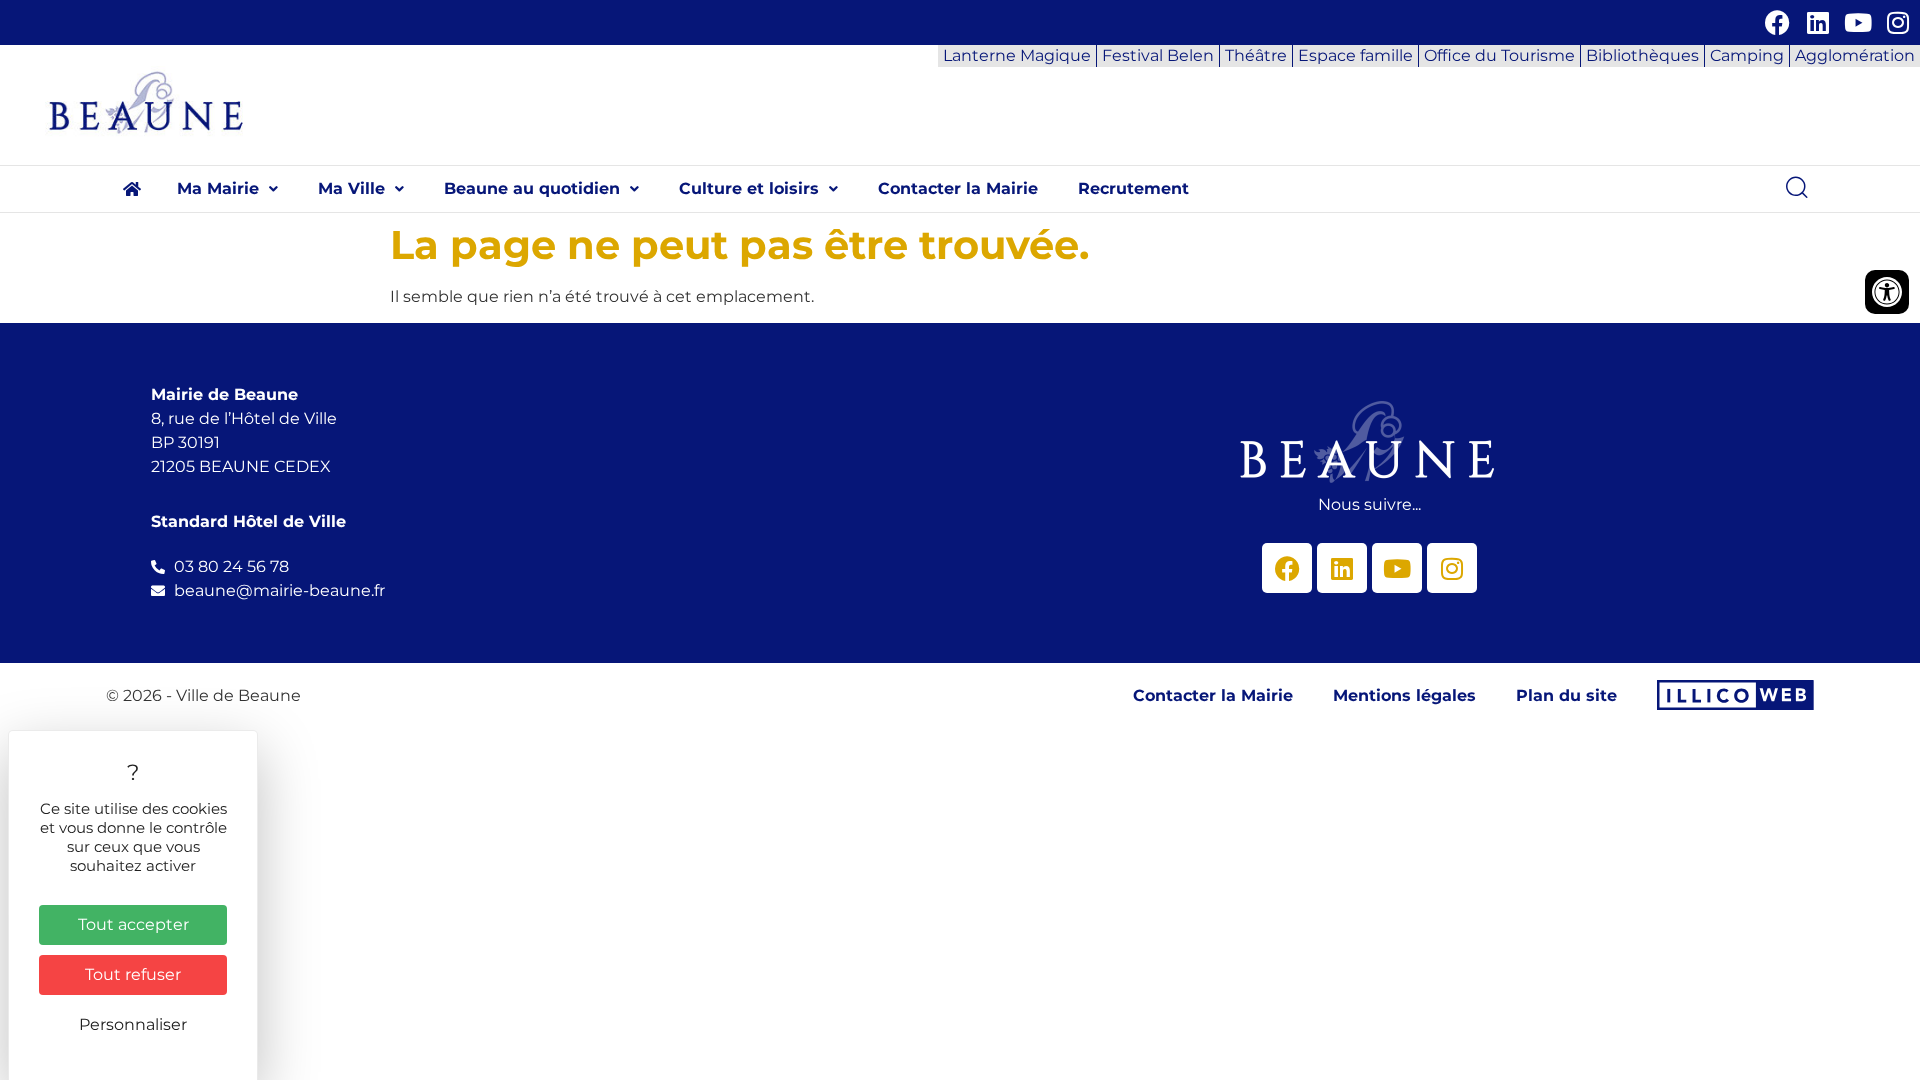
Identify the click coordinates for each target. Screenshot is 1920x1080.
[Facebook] (1777, 22)
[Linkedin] (1817, 22)
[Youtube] (1857, 22)
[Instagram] (1897, 22)
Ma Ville (351, 188)
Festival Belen (1158, 55)
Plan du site (1566, 695)
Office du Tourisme (1499, 55)
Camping (1747, 55)
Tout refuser (133, 974)
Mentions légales (1404, 695)
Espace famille (1355, 55)
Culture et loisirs (749, 188)
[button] (227, 189)
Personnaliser (133, 1024)
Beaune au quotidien (532, 188)
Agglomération (1855, 55)
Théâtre (1256, 55)
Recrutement (1133, 188)
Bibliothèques (1642, 55)
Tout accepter (133, 924)
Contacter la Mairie (958, 188)
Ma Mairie (218, 188)
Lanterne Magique (1017, 55)
